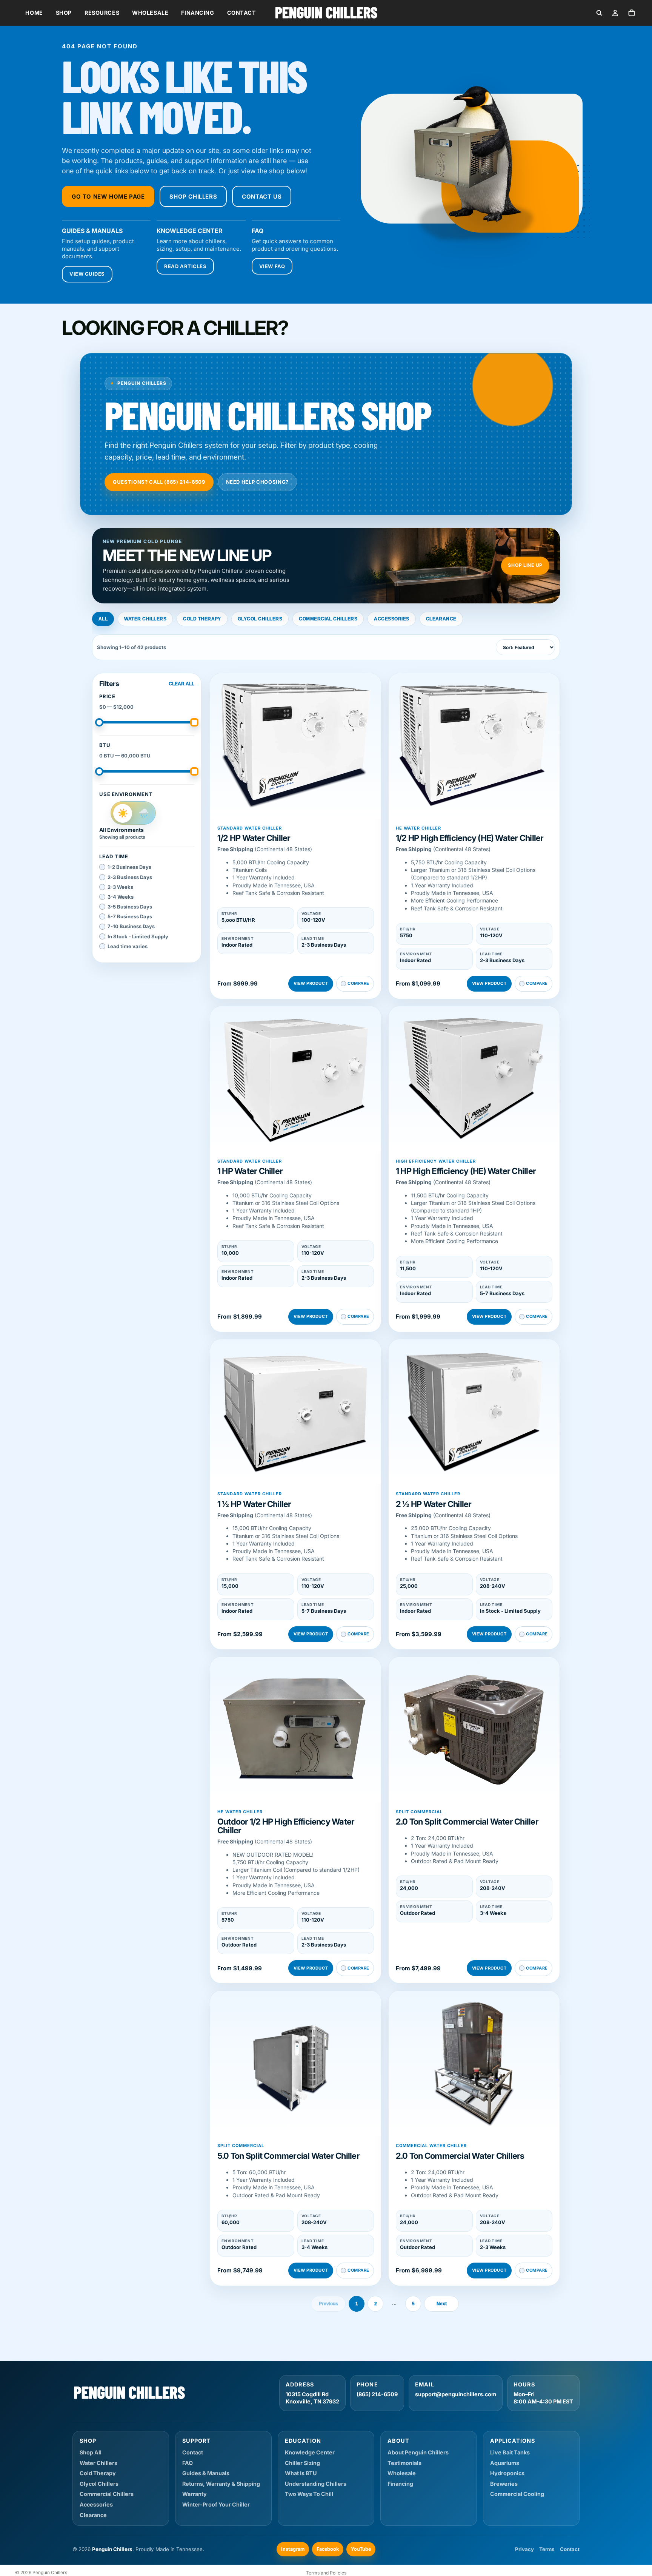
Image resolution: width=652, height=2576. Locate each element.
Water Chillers (145, 619)
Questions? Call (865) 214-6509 (159, 482)
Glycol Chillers (260, 619)
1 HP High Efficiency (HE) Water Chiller (466, 1171)
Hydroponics (507, 2473)
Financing (198, 13)
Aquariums (505, 2463)
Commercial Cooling (517, 2494)
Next (442, 2304)
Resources (102, 13)
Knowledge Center (310, 2452)
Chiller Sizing (302, 2463)
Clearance (441, 619)
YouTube (361, 2549)
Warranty (195, 2494)
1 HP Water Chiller (250, 1171)
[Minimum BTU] (99, 771)
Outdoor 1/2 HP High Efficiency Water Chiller (286, 1826)
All (103, 619)
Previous (328, 2304)
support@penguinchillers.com (456, 2394)
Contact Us (262, 197)
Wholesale (150, 13)
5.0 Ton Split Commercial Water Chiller (288, 2156)
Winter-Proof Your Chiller (216, 2504)
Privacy (524, 2549)
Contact (242, 13)
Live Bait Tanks (510, 2452)
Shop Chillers (193, 197)
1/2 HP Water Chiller (254, 838)
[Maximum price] (194, 722)
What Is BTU (301, 2473)
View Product (311, 983)
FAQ (188, 2463)
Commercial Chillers (328, 619)
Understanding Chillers (316, 2484)
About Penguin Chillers (418, 2452)
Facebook (328, 2549)
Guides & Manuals (206, 2473)
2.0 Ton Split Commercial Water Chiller (467, 1822)
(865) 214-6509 (377, 2394)
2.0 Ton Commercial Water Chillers (460, 2156)
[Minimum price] (99, 722)
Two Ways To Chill (309, 2494)
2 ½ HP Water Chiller (434, 1504)
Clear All (181, 684)
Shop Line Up (525, 565)
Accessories (391, 619)
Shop (64, 13)
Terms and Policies (326, 2573)
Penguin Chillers (50, 2572)
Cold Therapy (202, 619)
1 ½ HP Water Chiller (254, 1504)
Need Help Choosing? (257, 482)
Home (34, 13)
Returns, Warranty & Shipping (221, 2484)
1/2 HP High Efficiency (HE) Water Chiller (470, 838)
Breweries (504, 2484)
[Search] (599, 13)
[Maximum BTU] (194, 771)
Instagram (293, 2549)
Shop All (91, 2452)
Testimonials (404, 2463)
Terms (547, 2549)
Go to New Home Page (108, 197)
